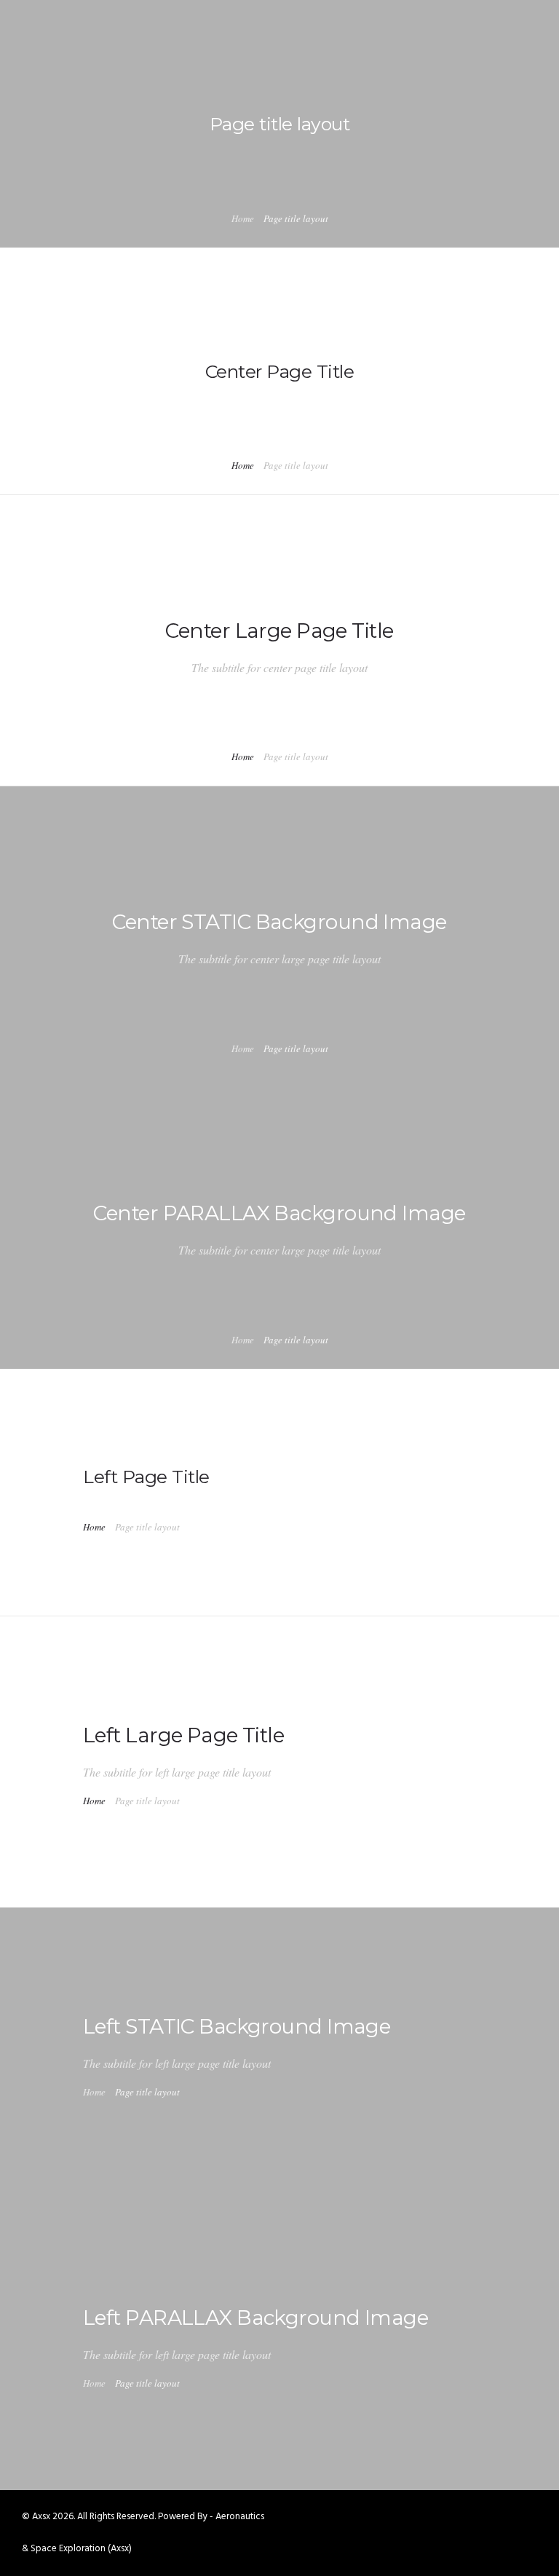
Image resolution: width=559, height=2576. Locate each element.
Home (243, 218)
